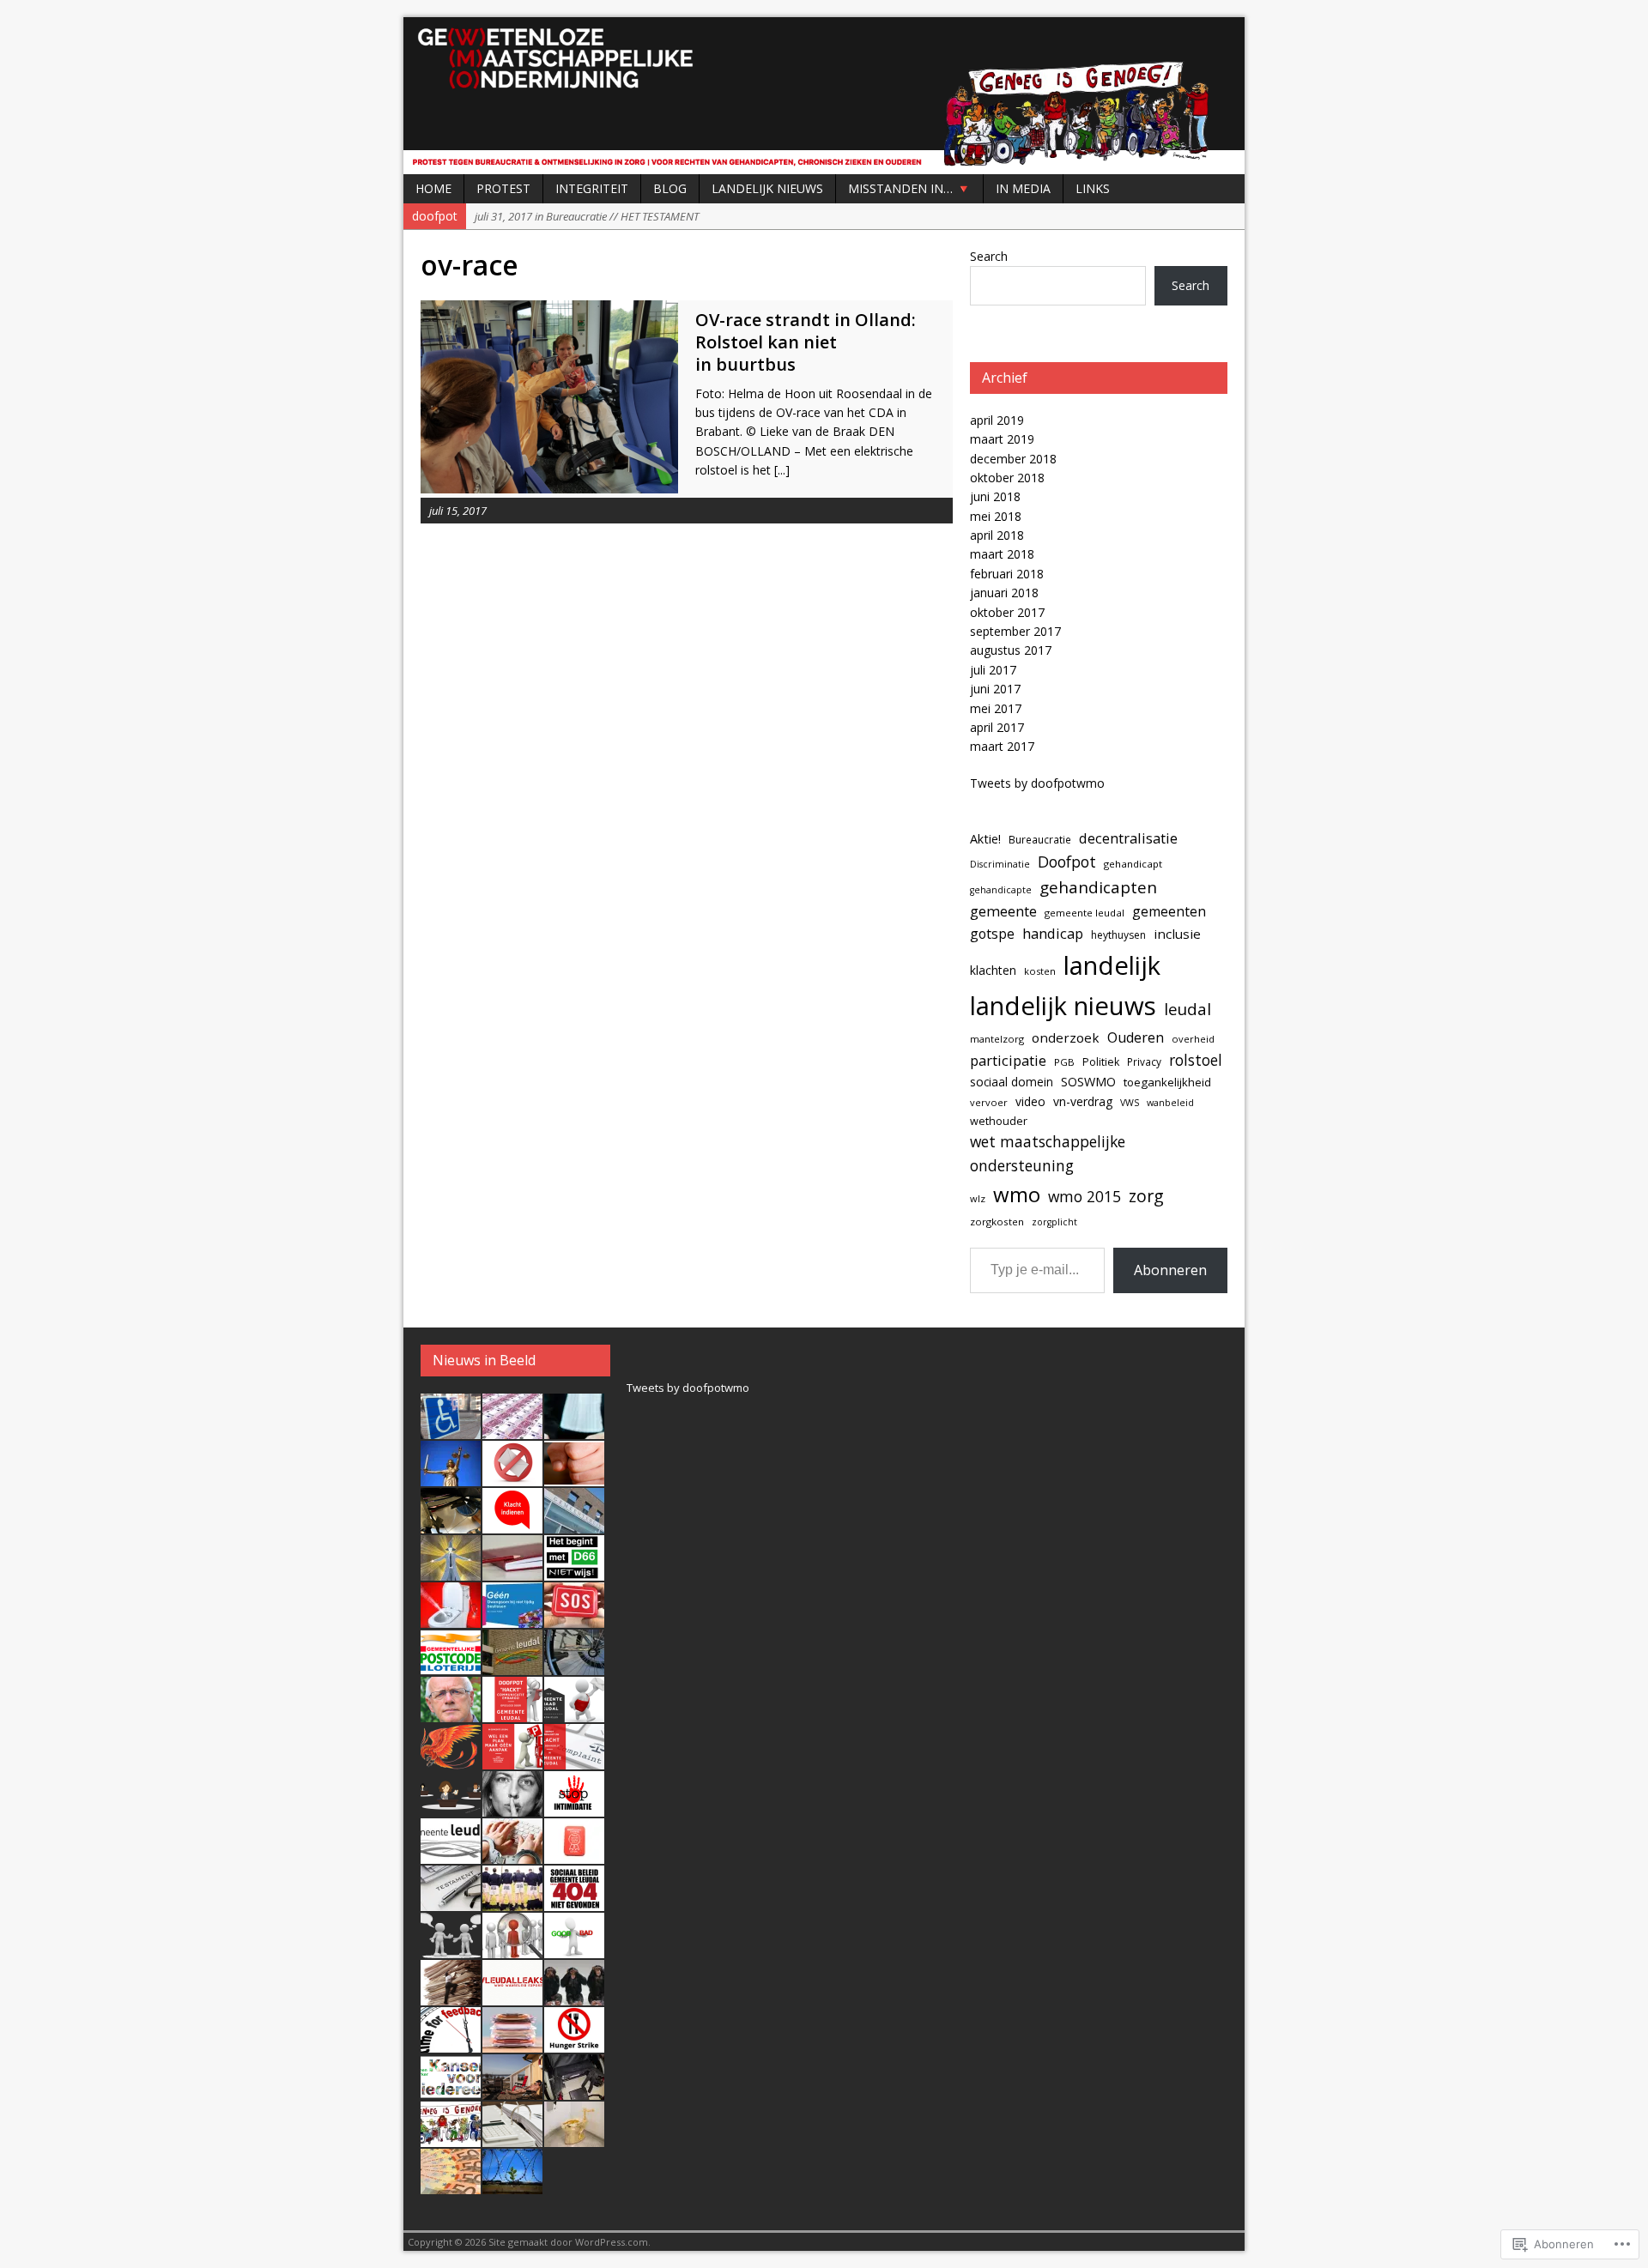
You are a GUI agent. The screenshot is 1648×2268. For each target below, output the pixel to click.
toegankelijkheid (1167, 1082)
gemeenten (1169, 911)
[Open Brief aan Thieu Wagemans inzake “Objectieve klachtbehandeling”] (512, 1854)
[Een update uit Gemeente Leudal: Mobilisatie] (574, 1666)
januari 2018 (1004, 593)
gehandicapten (1098, 887)
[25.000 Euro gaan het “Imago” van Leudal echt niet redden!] (451, 2185)
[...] (782, 470)
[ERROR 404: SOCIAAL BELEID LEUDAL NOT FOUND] (574, 1902)
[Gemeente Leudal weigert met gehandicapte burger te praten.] (512, 1760)
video (1030, 1101)
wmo (1017, 1194)
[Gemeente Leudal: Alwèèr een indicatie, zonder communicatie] (451, 1807)
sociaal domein (1012, 1082)
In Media (1023, 188)
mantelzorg (997, 1039)
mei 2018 (996, 516)
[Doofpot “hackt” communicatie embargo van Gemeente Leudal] (512, 1713)
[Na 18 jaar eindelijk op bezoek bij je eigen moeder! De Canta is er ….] (451, 1430)
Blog (670, 188)
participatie (1008, 1060)
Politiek (1101, 1062)
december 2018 (1013, 459)
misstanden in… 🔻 (909, 188)
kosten (1040, 971)
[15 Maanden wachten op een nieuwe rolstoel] (574, 2090)
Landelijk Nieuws (767, 188)
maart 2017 (1002, 746)
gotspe (992, 934)
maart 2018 (1002, 554)
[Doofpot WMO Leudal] (824, 96)
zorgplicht (1054, 1222)
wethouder (999, 1121)
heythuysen (1118, 935)
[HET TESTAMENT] (451, 1902)
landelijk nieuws (1063, 1006)
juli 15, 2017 (458, 511)
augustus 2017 (1011, 650)
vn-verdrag (1083, 1101)
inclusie (1177, 934)
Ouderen (1136, 1037)
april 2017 (997, 727)
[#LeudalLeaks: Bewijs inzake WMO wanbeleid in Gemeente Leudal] (512, 1996)
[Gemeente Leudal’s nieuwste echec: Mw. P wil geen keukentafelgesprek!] (512, 1949)
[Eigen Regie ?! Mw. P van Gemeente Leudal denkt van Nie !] (451, 1996)
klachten (993, 970)
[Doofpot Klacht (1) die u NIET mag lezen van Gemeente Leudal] (451, 2043)
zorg (1146, 1196)
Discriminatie (1000, 864)
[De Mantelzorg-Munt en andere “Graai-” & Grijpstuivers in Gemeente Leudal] (574, 1854)
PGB (1064, 1062)
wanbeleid (1170, 1103)
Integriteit (592, 188)
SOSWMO (1088, 1082)
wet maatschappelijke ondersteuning (1048, 1153)
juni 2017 (995, 689)
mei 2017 (996, 708)
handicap (1053, 933)
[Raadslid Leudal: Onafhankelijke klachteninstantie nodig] (451, 1854)
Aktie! (985, 839)
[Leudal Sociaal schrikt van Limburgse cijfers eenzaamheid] (512, 1666)
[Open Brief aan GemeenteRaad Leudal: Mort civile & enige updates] (574, 1713)
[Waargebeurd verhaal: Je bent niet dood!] (451, 1760)
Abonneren (1170, 1270)
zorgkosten (997, 1222)
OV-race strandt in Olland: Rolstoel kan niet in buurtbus (806, 342)
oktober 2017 (1007, 612)
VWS (1130, 1103)
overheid (1193, 1039)
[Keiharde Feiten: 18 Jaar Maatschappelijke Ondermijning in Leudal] (451, 2138)
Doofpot (1067, 862)
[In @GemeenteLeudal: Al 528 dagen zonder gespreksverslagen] (512, 1571)
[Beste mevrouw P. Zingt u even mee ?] (512, 1807)
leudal (1188, 1009)
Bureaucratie (1040, 839)
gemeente (1003, 911)
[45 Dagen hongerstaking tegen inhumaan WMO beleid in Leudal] (574, 2043)
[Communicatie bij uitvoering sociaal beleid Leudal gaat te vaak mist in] (451, 1949)
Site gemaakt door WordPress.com (568, 2242)
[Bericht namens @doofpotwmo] (574, 1618)
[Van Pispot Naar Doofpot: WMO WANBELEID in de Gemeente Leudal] (574, 2138)
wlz (978, 1198)
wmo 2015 (1085, 1196)
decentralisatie (1128, 838)
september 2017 (1015, 631)
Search (989, 256)
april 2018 (997, 535)
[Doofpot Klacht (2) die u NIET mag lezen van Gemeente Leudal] (574, 1996)
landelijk (1112, 965)
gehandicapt (1133, 864)
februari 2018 (1007, 574)
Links (1093, 188)
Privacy (1144, 1061)
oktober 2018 (1007, 478)
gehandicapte (1001, 890)
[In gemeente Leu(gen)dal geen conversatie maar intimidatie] (574, 1807)
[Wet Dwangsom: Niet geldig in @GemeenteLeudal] (512, 1618)
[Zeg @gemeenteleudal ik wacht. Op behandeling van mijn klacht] (512, 1524)
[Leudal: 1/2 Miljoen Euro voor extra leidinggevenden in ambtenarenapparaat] (512, 2043)
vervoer (989, 1102)
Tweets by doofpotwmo (1037, 783)
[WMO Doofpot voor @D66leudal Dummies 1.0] (451, 2090)
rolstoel (1196, 1060)
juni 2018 (995, 496)
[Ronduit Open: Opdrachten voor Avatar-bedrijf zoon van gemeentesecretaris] (574, 1524)
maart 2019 (1002, 439)
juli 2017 (993, 670)
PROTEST (503, 188)
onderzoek (1066, 1037)
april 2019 (997, 420)
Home (433, 188)
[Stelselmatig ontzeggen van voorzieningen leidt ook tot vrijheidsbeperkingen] (512, 2185)
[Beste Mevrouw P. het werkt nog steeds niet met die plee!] (451, 1618)
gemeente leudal (1085, 913)
